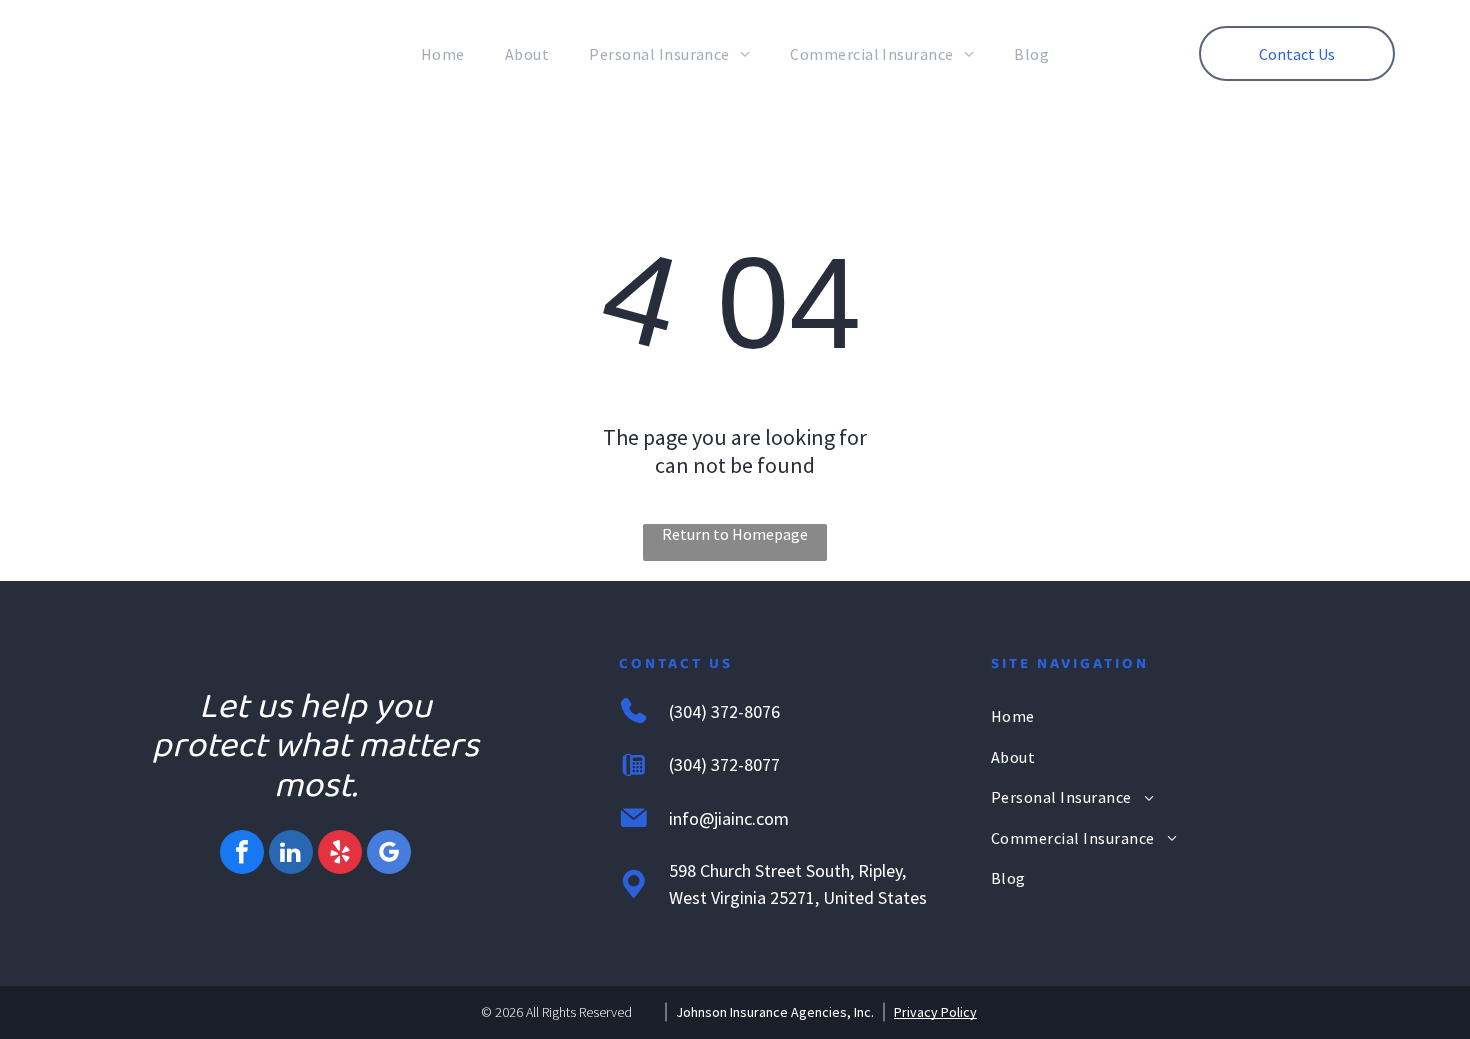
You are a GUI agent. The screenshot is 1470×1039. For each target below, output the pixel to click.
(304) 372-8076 (724, 711)
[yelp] (340, 854)
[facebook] (242, 854)
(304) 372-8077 (724, 764)
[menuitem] (443, 54)
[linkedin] (291, 854)
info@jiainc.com (729, 818)
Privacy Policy (935, 1012)
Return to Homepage (735, 534)
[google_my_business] (389, 854)
